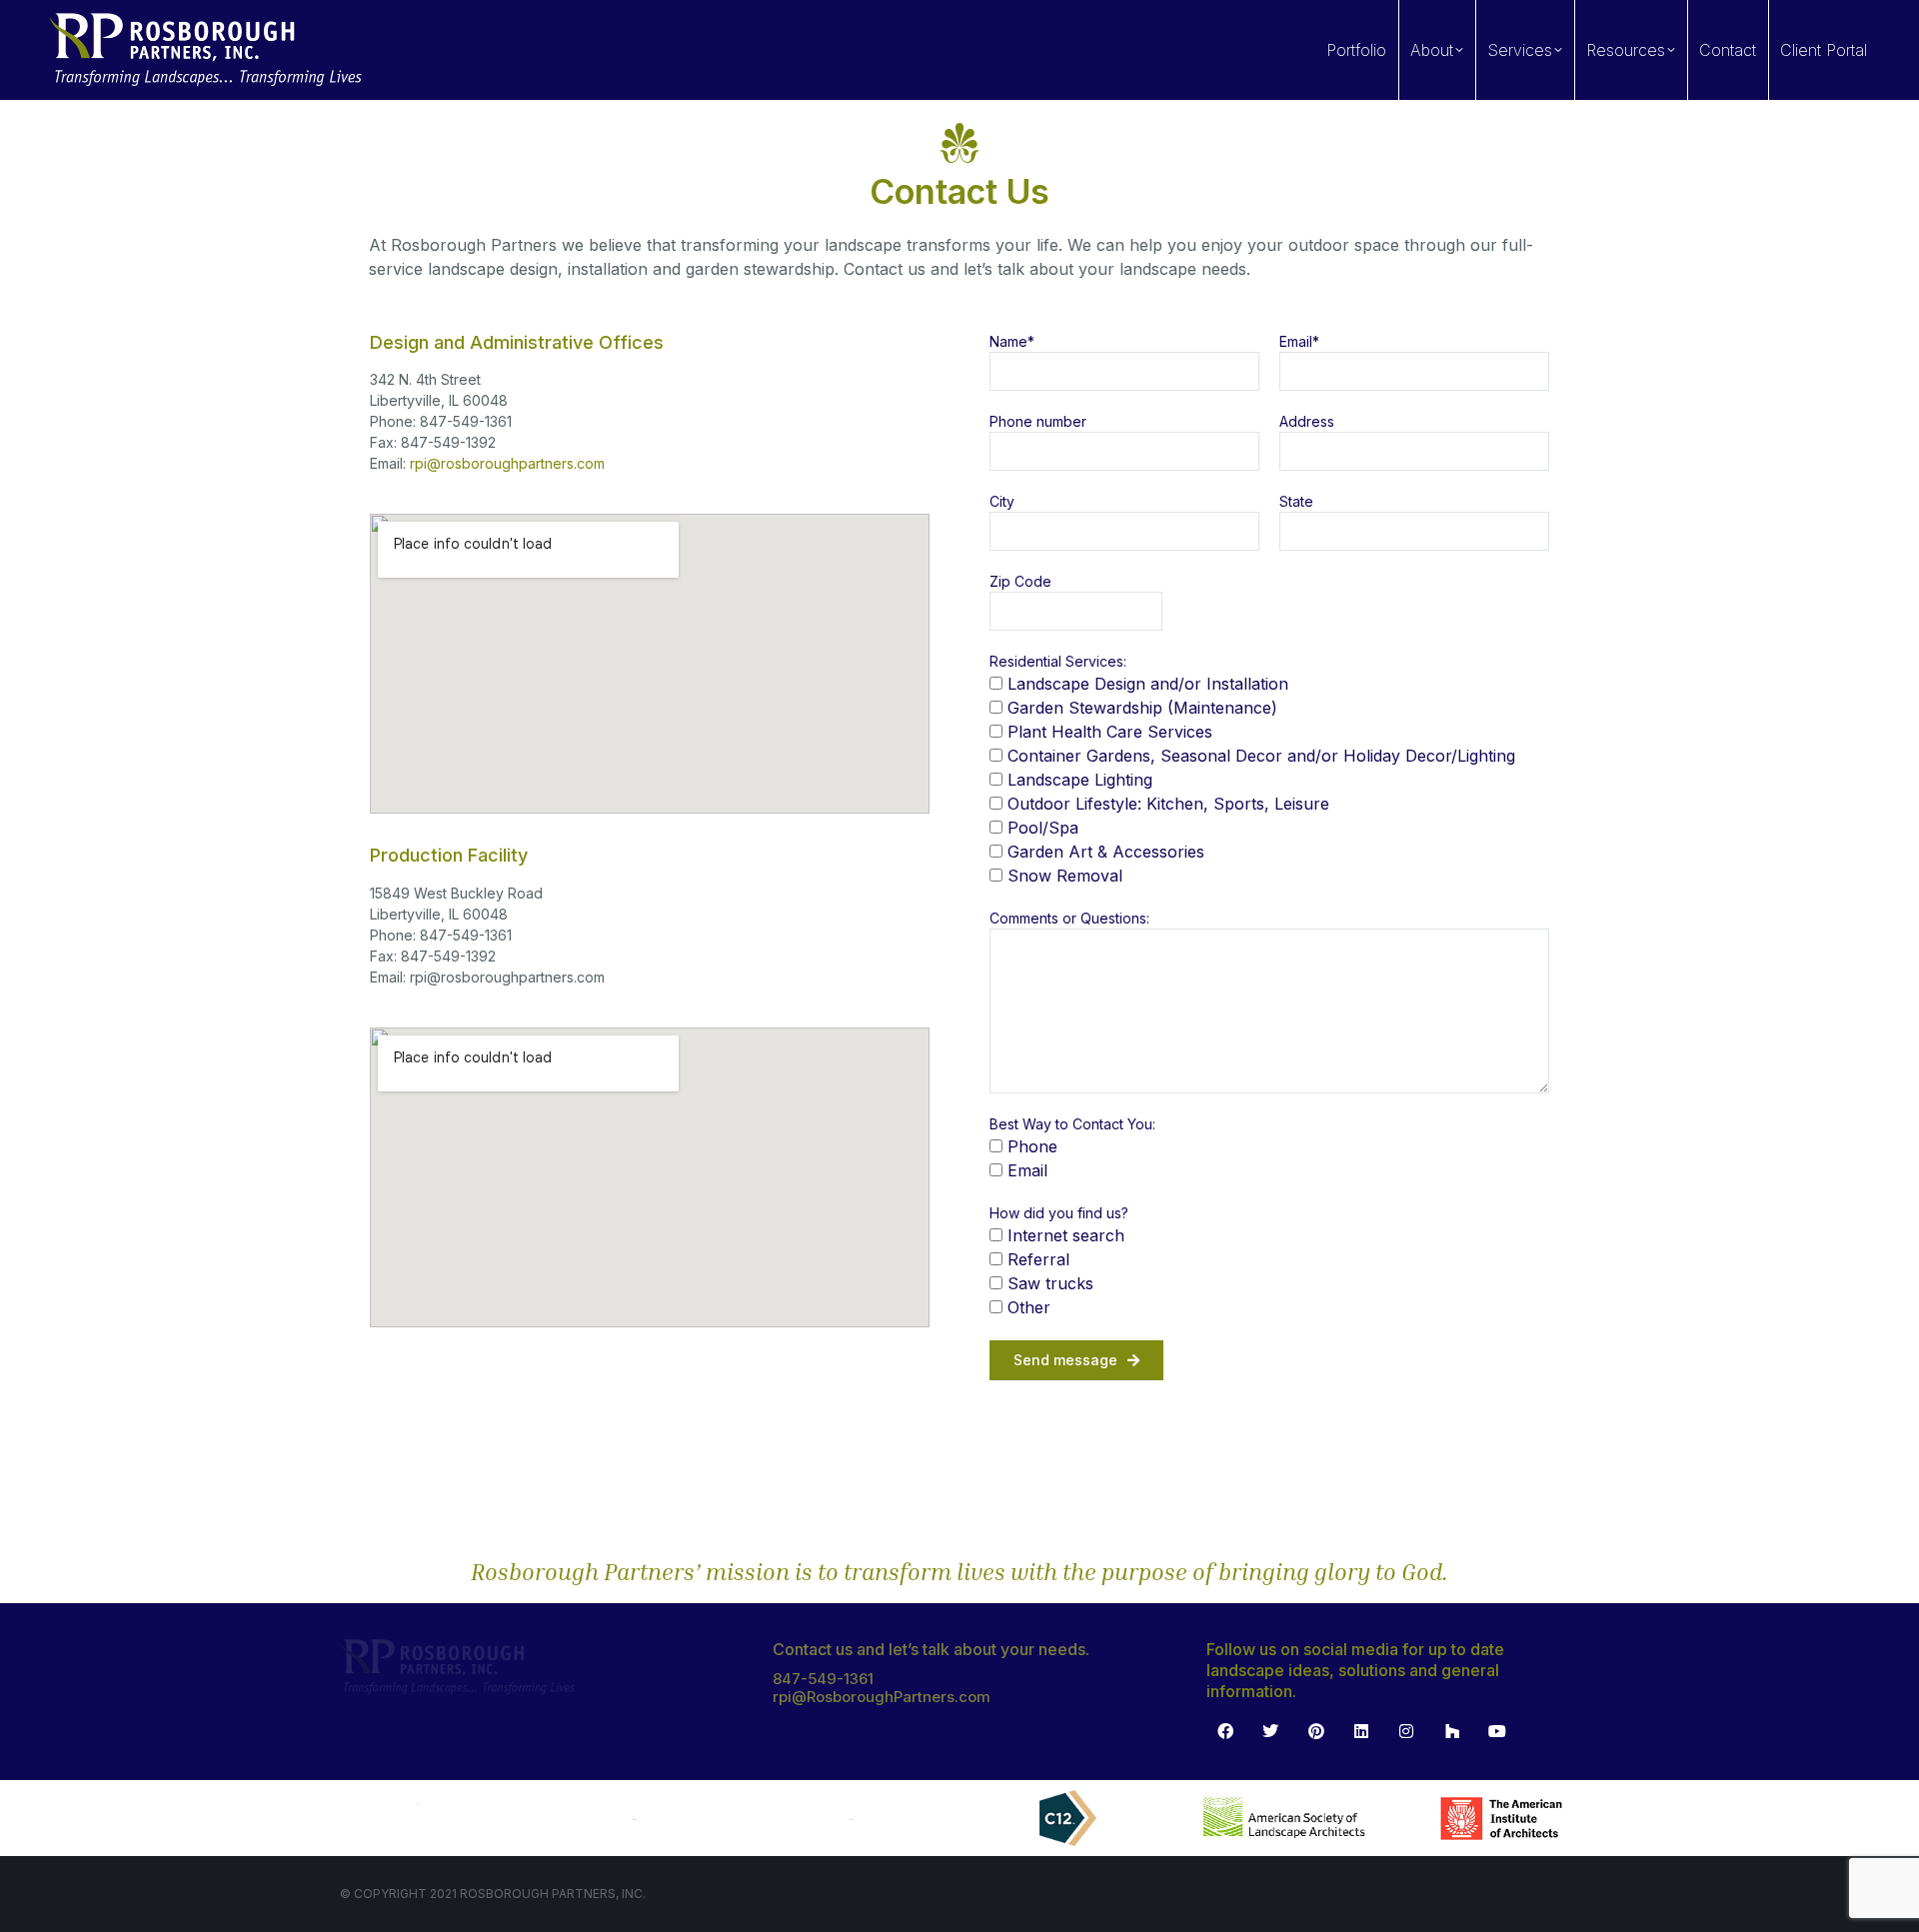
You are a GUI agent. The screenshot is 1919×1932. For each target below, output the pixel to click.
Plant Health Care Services (1110, 732)
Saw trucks (1050, 1283)
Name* (1012, 341)
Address (1307, 421)
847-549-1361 (823, 1679)
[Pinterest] (1315, 1731)
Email (1027, 1170)
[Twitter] (1270, 1731)
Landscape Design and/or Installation (1148, 684)
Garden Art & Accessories (1106, 852)
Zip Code (1020, 581)
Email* (1299, 341)
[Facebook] (1225, 1731)
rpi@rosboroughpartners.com (507, 463)
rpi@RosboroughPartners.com (882, 1697)
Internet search (1066, 1235)
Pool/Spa (1043, 828)
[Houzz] (1452, 1731)
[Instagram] (1406, 1731)
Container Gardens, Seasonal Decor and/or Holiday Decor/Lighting (1261, 756)
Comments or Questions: (1069, 918)
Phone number (1038, 421)
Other (1029, 1307)
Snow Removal (1065, 876)
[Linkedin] (1361, 1731)
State (1296, 501)
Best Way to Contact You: (1072, 1124)
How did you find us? (1059, 1213)
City (1002, 501)
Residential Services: (1058, 661)
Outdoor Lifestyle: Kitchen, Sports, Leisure (1168, 804)
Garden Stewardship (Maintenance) (1142, 708)
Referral (1038, 1259)
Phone (1032, 1146)
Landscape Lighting (1080, 780)
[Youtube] (1497, 1731)
